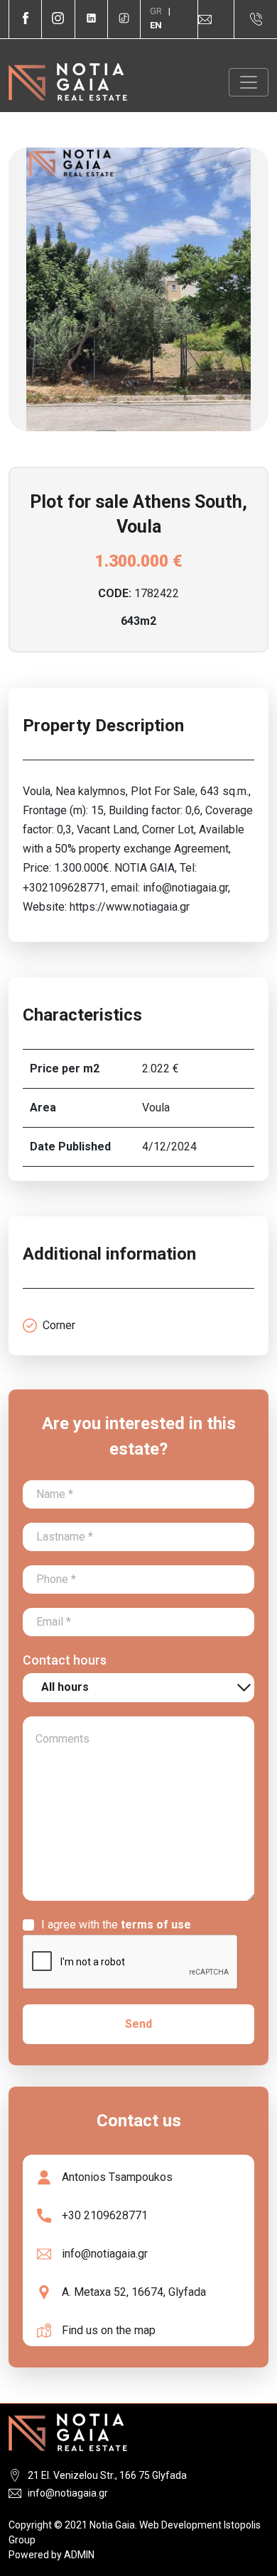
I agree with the (116, 1925)
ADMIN (79, 2555)
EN (156, 25)
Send (138, 2024)
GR (157, 11)
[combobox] (138, 1688)
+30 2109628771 (105, 2215)
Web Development (180, 2525)
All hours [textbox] (65, 1687)
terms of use (156, 1925)
